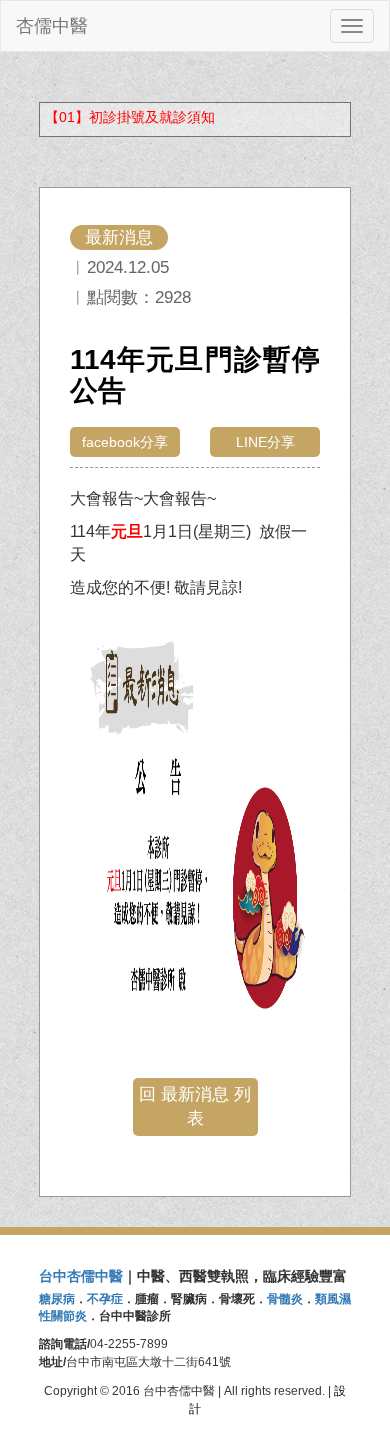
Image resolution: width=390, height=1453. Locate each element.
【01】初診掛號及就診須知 (130, 117)
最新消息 (119, 237)
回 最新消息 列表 (195, 1106)
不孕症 (105, 1299)
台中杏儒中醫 (81, 1276)
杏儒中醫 (52, 26)
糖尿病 (57, 1299)
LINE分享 (265, 442)
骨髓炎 (285, 1299)
